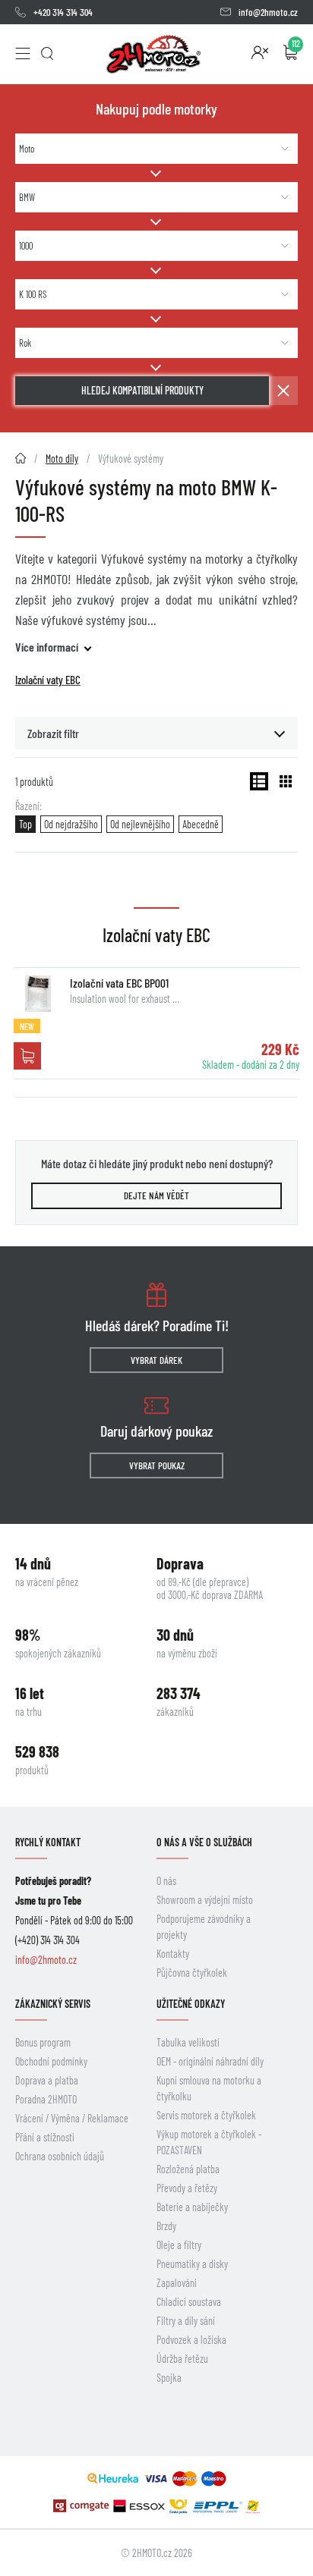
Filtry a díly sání (186, 2321)
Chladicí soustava (189, 2302)
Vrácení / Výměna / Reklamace (72, 2118)
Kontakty (173, 1954)
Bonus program (43, 2042)
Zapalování (177, 2283)
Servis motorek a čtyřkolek (206, 2115)
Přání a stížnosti (45, 2137)
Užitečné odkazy (191, 2004)
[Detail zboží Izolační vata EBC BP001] (38, 994)
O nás (166, 1881)
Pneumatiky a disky (192, 2264)
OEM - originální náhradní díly (210, 2061)
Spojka (169, 2378)
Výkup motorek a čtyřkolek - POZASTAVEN (209, 2142)
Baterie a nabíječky (192, 2207)
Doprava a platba (47, 2080)
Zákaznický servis (53, 2004)
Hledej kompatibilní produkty (142, 390)
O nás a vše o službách (204, 1842)
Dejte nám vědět (156, 1195)
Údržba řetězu (182, 2359)
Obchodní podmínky (51, 2061)
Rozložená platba (188, 2169)
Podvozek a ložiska (191, 2340)
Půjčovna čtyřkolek (192, 1973)
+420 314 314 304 (63, 12)
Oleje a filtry (179, 2245)
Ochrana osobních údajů (60, 2156)
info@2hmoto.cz (268, 12)
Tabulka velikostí (188, 2042)
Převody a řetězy (187, 2188)
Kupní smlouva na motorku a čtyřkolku (209, 2088)
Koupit (27, 1056)
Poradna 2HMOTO (46, 2099)
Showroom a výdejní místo (205, 1900)
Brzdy (166, 2226)
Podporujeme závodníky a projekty (204, 1927)
